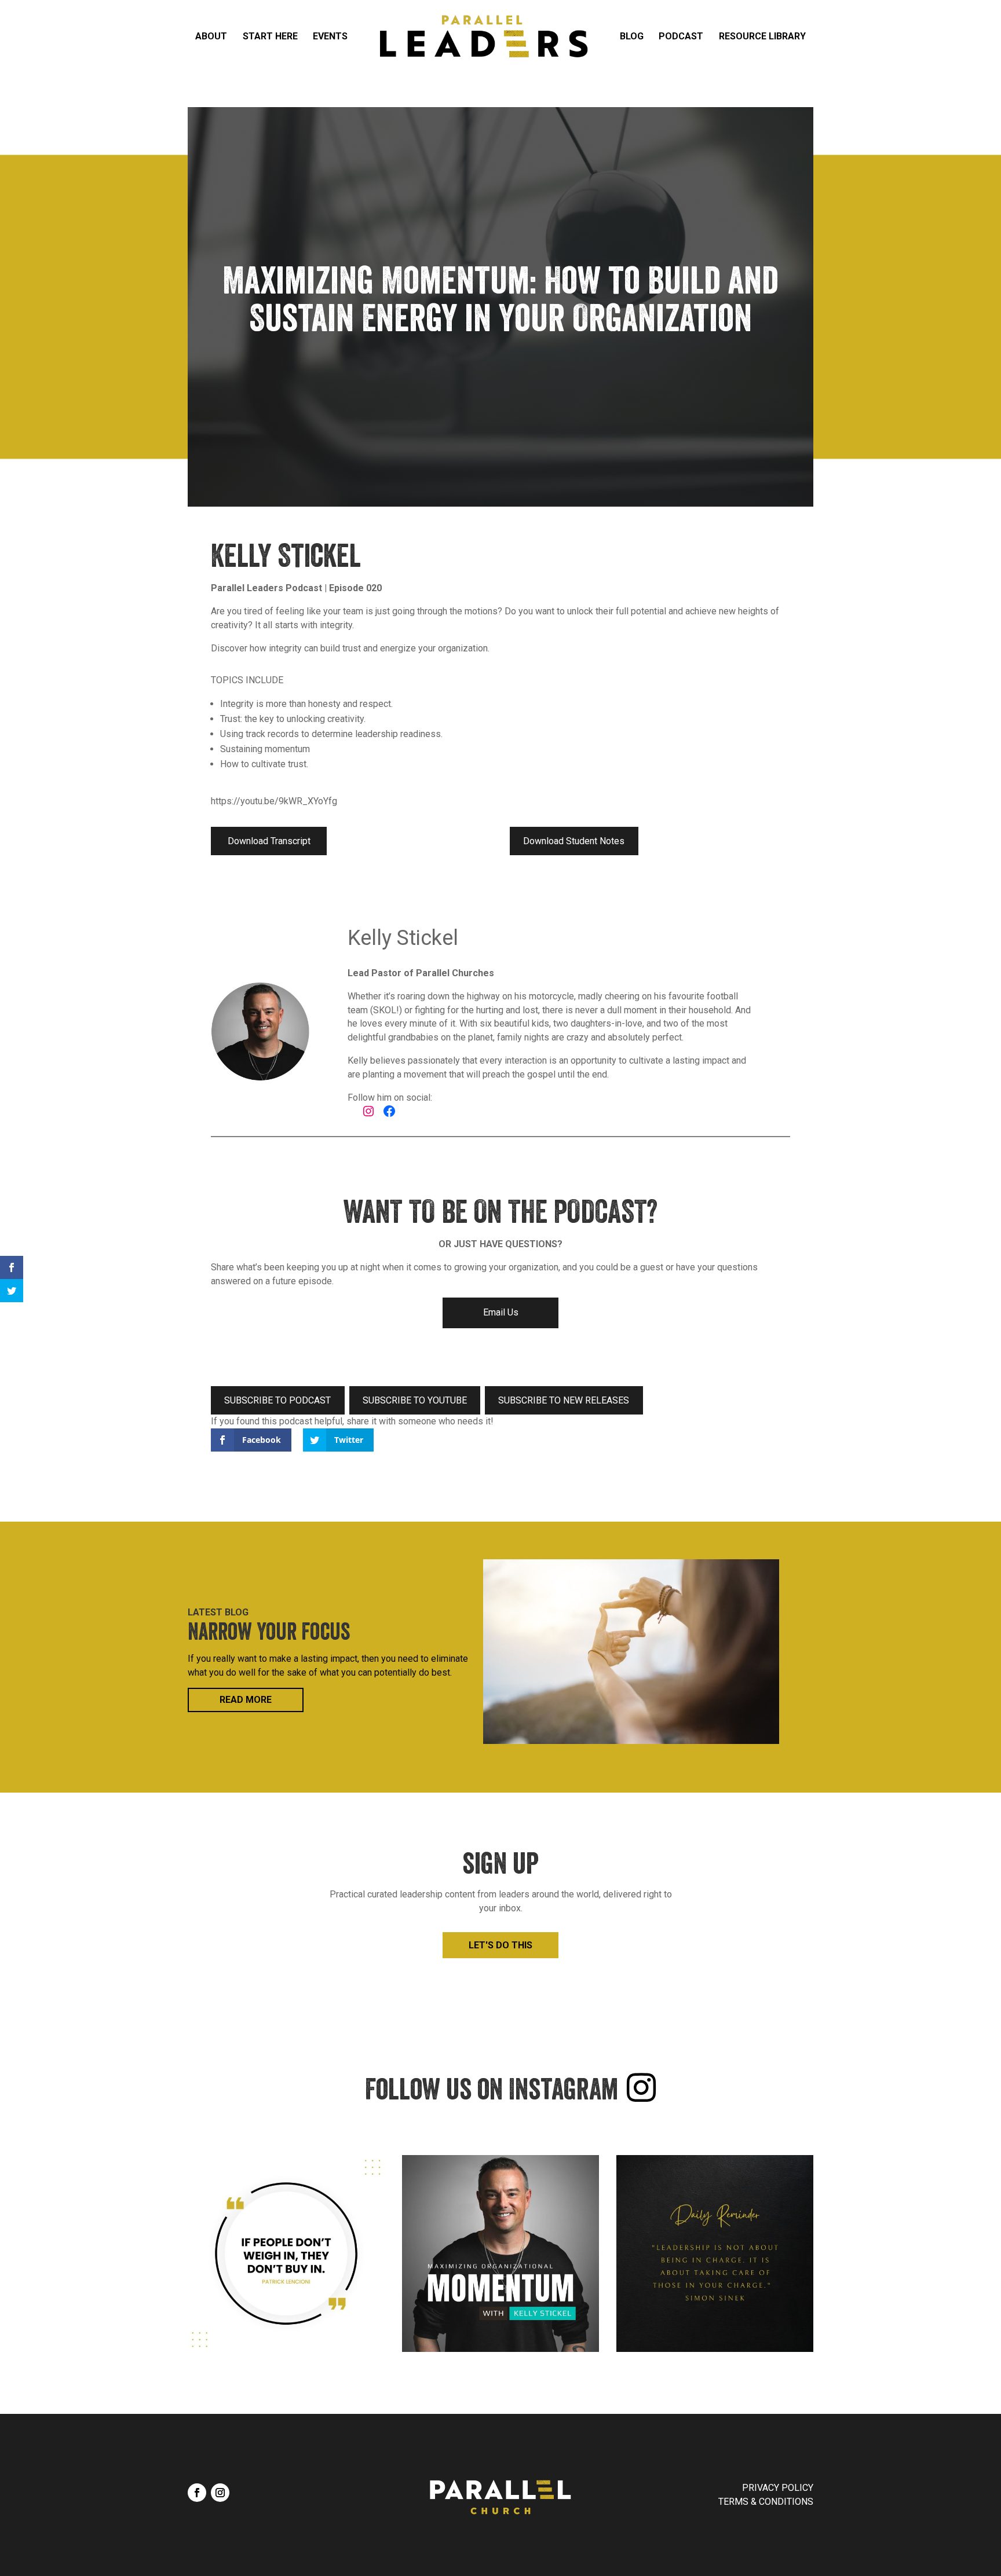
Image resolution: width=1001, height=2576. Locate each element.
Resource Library (762, 36)
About (211, 36)
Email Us (501, 1312)
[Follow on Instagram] (220, 2493)
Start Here (270, 36)
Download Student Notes (574, 841)
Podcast (681, 36)
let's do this (500, 1945)
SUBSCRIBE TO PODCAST (277, 1400)
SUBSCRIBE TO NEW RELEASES (564, 1400)
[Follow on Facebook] (197, 2493)
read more (246, 1700)
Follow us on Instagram (492, 2093)
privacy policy (778, 2488)
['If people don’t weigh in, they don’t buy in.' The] (286, 2253)
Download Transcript (269, 841)
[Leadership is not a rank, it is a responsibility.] (715, 2253)
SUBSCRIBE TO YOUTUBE (415, 1400)
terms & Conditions (766, 2502)
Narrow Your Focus (269, 1635)
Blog (632, 36)
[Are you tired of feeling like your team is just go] (500, 2253)
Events (330, 36)
